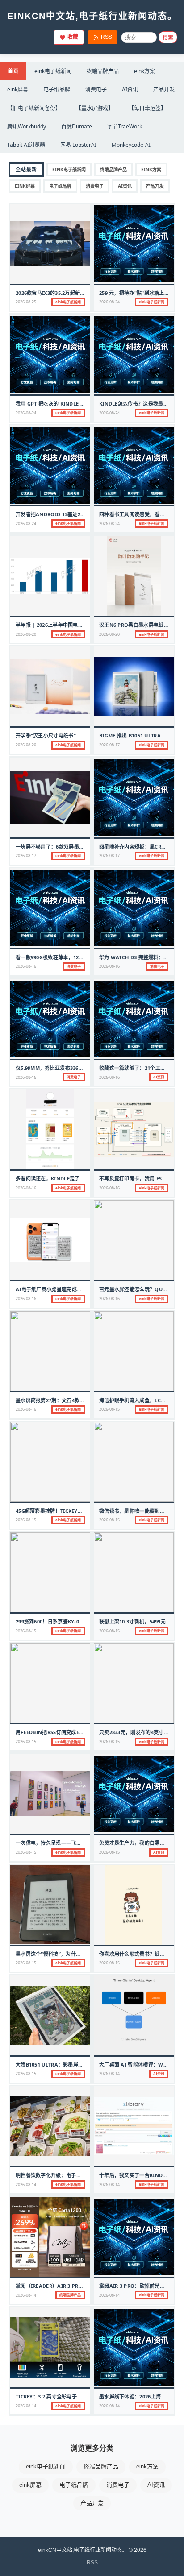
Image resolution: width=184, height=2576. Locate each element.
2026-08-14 (109, 2073)
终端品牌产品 (103, 71)
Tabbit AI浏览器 (26, 145)
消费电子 (96, 89)
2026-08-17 (109, 745)
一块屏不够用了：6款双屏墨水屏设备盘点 (63, 847)
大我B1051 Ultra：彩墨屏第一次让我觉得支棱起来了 (77, 2065)
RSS (107, 37)
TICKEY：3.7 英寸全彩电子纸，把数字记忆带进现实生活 (79, 2396)
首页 (13, 71)
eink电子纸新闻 (53, 71)
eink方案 (144, 71)
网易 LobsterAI (78, 145)
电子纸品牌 (57, 89)
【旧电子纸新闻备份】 (34, 108)
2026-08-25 (26, 302)
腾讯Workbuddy (27, 126)
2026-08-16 (26, 966)
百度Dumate (77, 126)
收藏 (73, 37)
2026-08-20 (26, 634)
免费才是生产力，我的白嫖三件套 (137, 1843)
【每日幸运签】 (147, 108)
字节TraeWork (125, 126)
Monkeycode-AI (131, 145)
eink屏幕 (18, 89)
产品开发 (164, 89)
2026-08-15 (109, 1409)
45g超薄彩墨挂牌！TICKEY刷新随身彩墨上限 (67, 1511)
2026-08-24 (109, 302)
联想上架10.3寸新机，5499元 (132, 1621)
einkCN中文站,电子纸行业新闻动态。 (92, 16)
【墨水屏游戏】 (95, 108)
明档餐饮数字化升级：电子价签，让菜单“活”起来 (71, 2175)
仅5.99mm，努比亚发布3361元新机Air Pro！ (69, 1068)
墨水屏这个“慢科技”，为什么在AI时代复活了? (67, 1954)
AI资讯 (130, 89)
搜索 (168, 38)
